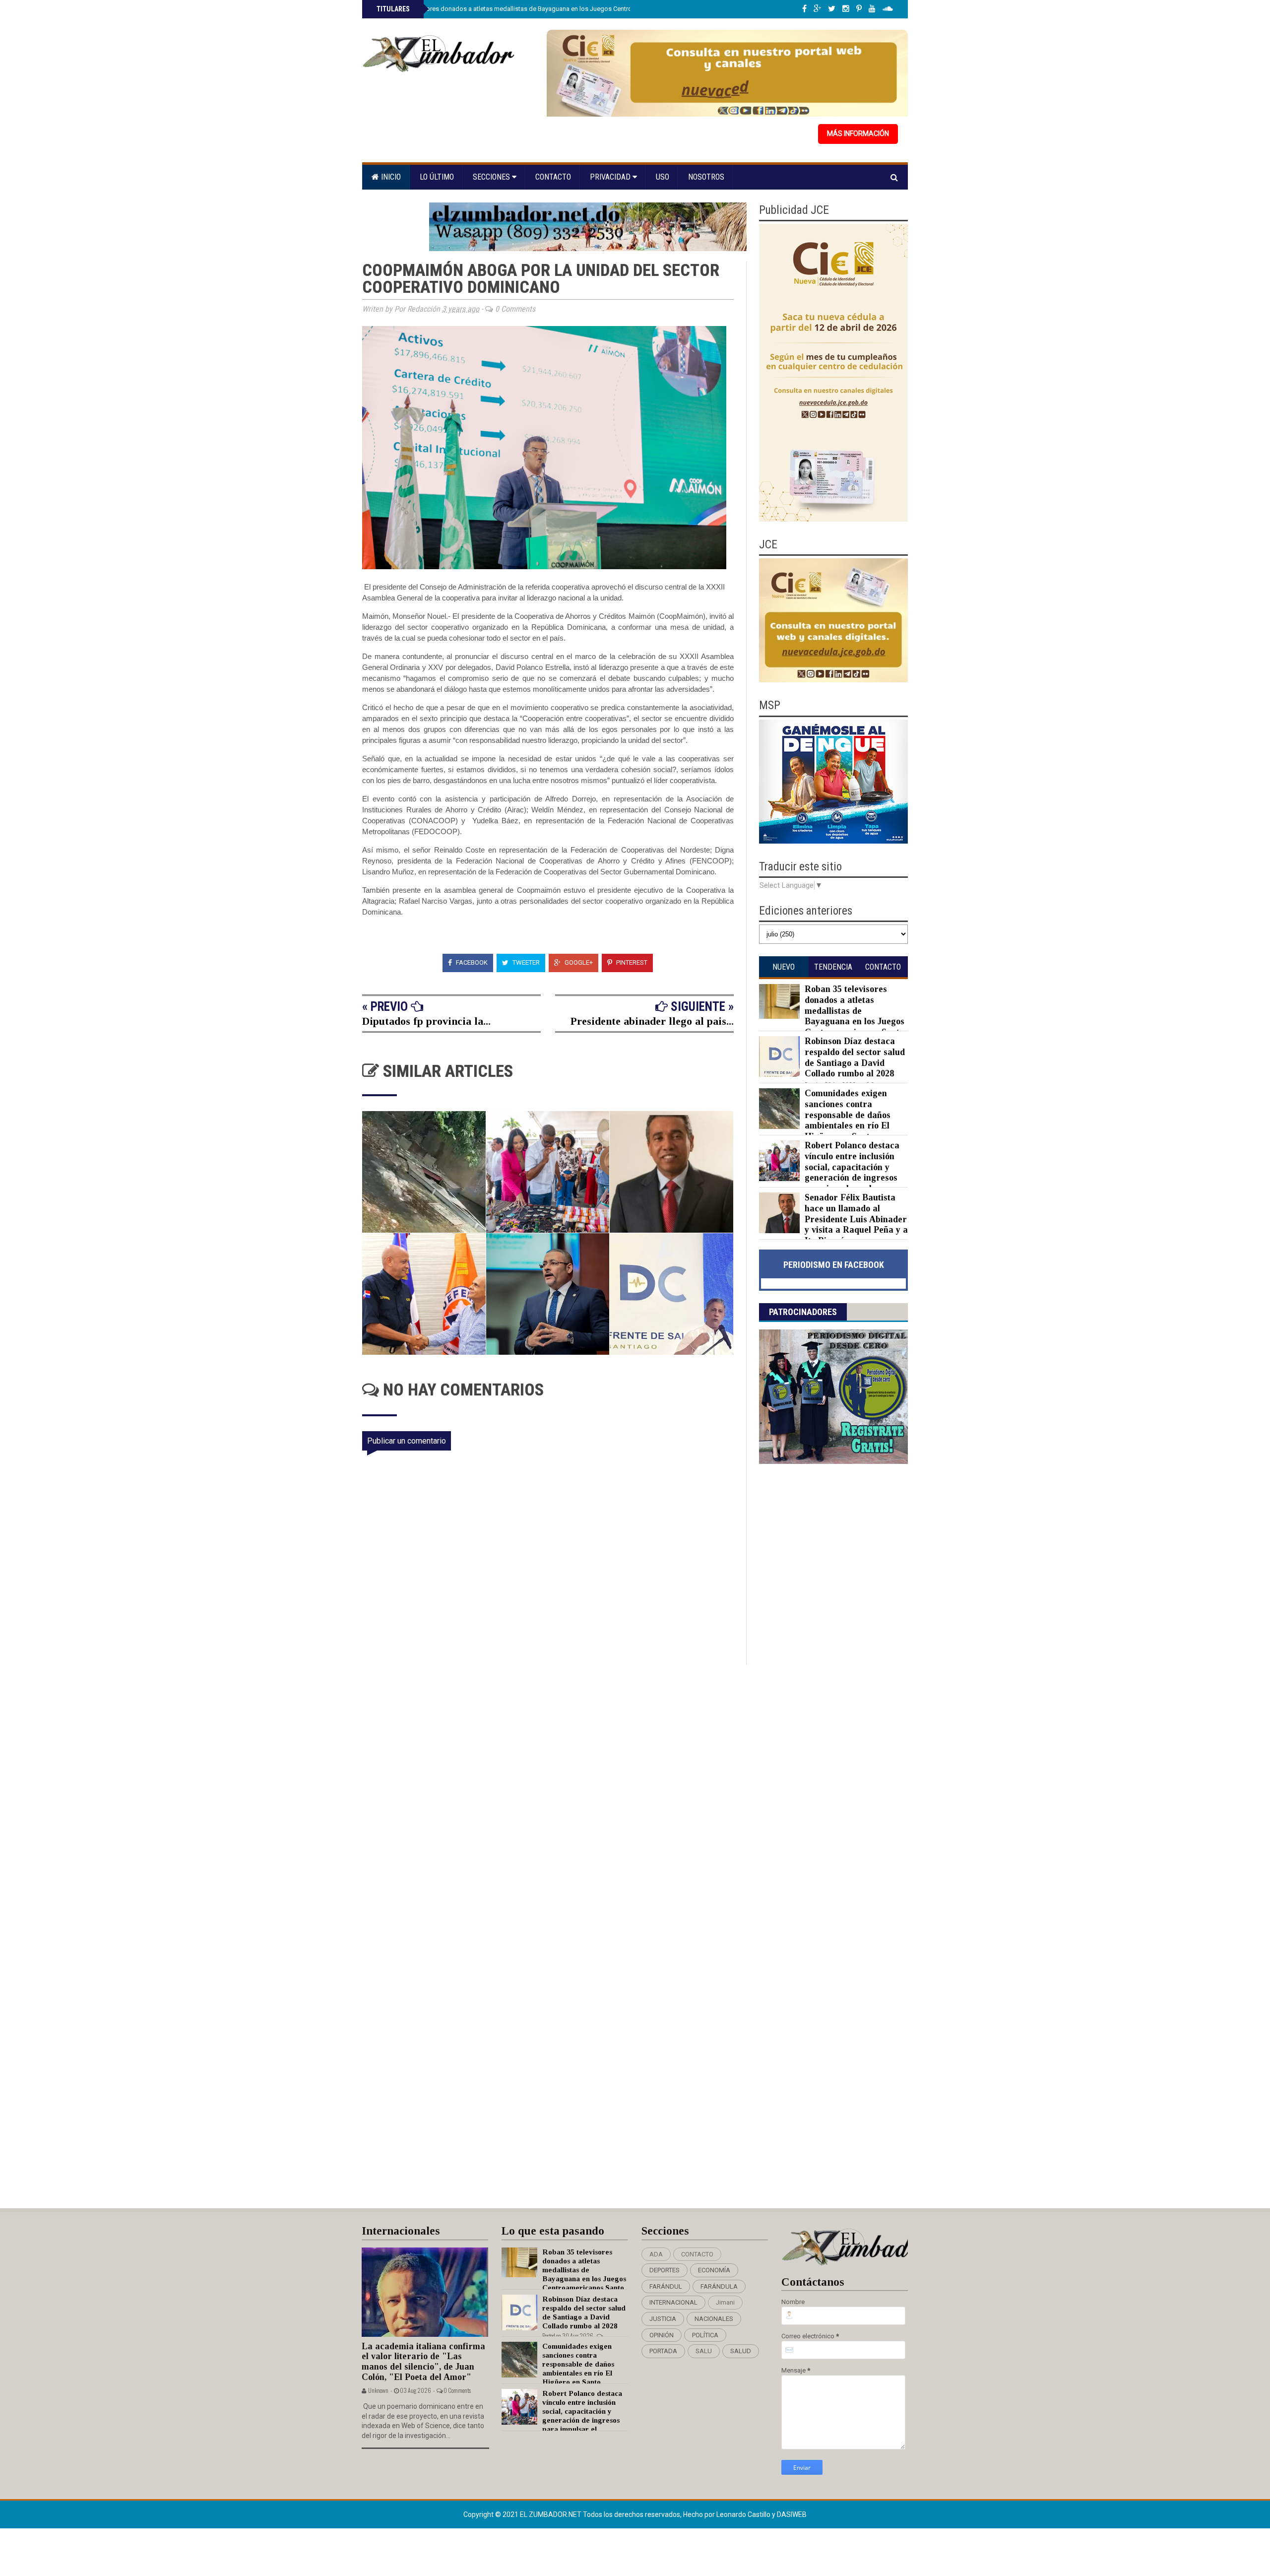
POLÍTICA (705, 2335)
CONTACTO (697, 2254)
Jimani (725, 2302)
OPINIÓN (662, 2335)
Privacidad (611, 177)
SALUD (741, 2351)
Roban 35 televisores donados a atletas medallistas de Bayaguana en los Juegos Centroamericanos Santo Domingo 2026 (551, 9)
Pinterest (631, 962)
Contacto (553, 177)
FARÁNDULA (719, 2286)
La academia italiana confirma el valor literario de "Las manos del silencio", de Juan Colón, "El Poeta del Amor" (423, 2362)
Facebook (471, 962)
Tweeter (525, 962)
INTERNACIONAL (673, 2302)
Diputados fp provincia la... (426, 1021)
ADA (656, 2254)
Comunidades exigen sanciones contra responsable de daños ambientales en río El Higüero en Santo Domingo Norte (825, 1120)
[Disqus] (554, 1796)
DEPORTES (665, 2270)
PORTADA (663, 2351)
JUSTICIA (663, 2319)
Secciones (492, 177)
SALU (704, 2351)
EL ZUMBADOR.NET (551, 2514)
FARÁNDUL (666, 2286)
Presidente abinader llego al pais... (652, 1021)
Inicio (390, 177)
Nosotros (706, 177)
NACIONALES (714, 2319)
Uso (663, 177)
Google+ (578, 962)
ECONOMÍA (714, 2270)
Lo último (437, 177)
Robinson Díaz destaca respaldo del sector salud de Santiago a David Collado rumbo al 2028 (855, 1057)
